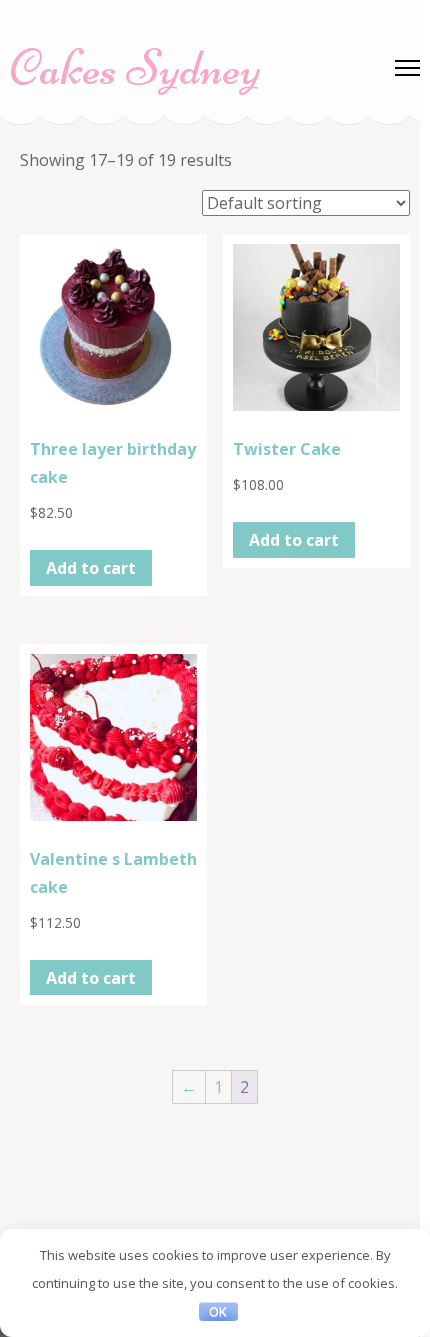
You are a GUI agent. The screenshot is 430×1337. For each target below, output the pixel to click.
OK (218, 1311)
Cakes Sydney (135, 68)
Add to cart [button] (91, 568)
